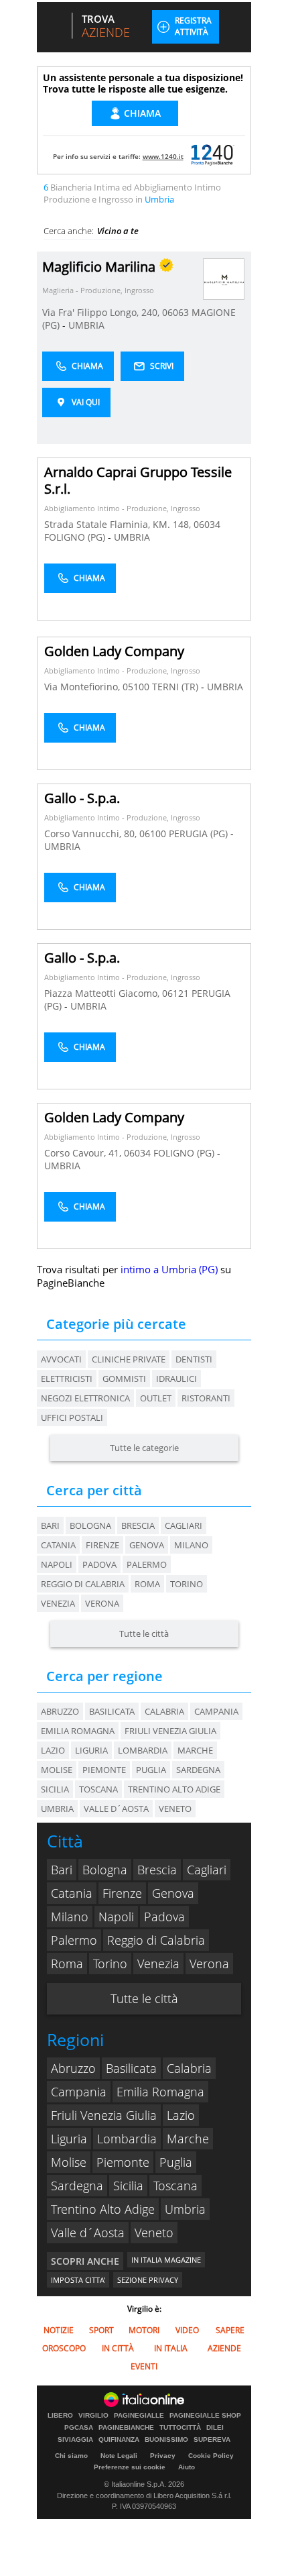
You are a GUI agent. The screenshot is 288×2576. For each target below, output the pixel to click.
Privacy (163, 2456)
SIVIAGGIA (75, 2440)
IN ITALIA (171, 2348)
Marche (188, 2139)
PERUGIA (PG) (200, 834)
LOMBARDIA (143, 1750)
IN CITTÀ (118, 2348)
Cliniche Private (129, 1359)
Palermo (147, 1564)
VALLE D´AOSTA (116, 1809)
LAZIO (53, 1750)
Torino (187, 1584)
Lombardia (127, 2139)
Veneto (154, 2233)
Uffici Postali (72, 1417)
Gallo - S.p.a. (82, 798)
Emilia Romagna (160, 2092)
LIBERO (60, 2416)
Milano (191, 1545)
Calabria (189, 2068)
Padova (99, 1564)
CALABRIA (164, 1711)
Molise (69, 2162)
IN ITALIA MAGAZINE (166, 2260)
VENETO (175, 1809)
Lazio (181, 2115)
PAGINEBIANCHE (126, 2428)
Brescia (138, 1525)
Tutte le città (144, 1633)
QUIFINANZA (119, 2440)
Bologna (90, 1525)
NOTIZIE (59, 2330)
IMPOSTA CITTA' (78, 2280)
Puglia (176, 2162)
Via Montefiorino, (83, 687)
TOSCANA (98, 1789)
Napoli (57, 1564)
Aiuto (187, 2467)
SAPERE (230, 2330)
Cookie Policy (211, 2456)
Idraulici (176, 1379)
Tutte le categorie (144, 1448)
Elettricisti (67, 1379)
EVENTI (144, 2366)
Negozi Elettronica (85, 1398)
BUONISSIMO (166, 2440)
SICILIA (55, 1789)
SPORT (101, 2330)
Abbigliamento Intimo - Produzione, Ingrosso (122, 508)
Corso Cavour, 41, (84, 1153)
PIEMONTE (104, 1770)
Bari (50, 1525)
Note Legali (119, 2456)
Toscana (175, 2186)
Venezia (58, 1603)
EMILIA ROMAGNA (78, 1731)
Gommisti (124, 1379)
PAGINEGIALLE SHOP (205, 2416)
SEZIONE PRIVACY (148, 2280)
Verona (102, 1603)
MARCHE (195, 1750)
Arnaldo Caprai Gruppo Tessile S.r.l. (138, 480)
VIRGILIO (93, 2416)
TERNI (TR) (176, 687)
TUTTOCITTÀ (180, 2428)
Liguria (69, 2139)
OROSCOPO (64, 2348)
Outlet (156, 1398)
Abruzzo (73, 2068)
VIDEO (187, 2330)
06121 (175, 993)
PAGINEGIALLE (139, 2416)
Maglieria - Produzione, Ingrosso (98, 290)
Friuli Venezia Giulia (104, 2115)
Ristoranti (206, 1398)
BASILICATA (112, 1711)
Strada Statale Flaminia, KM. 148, (119, 524)
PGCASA (79, 2428)
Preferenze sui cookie (130, 2467)
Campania (79, 2092)
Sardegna (77, 2186)
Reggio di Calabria (83, 1584)
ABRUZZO (60, 1711)
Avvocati (61, 1359)
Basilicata (131, 2068)
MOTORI (144, 2330)
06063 (175, 312)
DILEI (215, 2428)
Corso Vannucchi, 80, (92, 834)
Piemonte (123, 2162)
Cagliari (184, 1525)
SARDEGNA (198, 1770)
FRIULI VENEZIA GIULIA (170, 1731)
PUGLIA (151, 1770)
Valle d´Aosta (88, 2233)
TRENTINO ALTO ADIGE (174, 1789)
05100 (136, 687)
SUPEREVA (212, 2440)
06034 (207, 524)
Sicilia (128, 2186)
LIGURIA (91, 1750)
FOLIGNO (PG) (76, 537)
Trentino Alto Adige (103, 2209)
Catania (58, 1545)
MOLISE (57, 1770)
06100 (153, 834)
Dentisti (194, 1359)
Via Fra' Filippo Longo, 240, (102, 312)
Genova (147, 1545)
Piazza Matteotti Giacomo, (103, 993)
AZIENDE (224, 2348)
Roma (147, 1584)
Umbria (185, 2209)
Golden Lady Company (114, 651)
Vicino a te (118, 231)
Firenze (102, 1545)
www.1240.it (163, 156)
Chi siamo (71, 2456)
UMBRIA (86, 325)
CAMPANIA (216, 1711)
